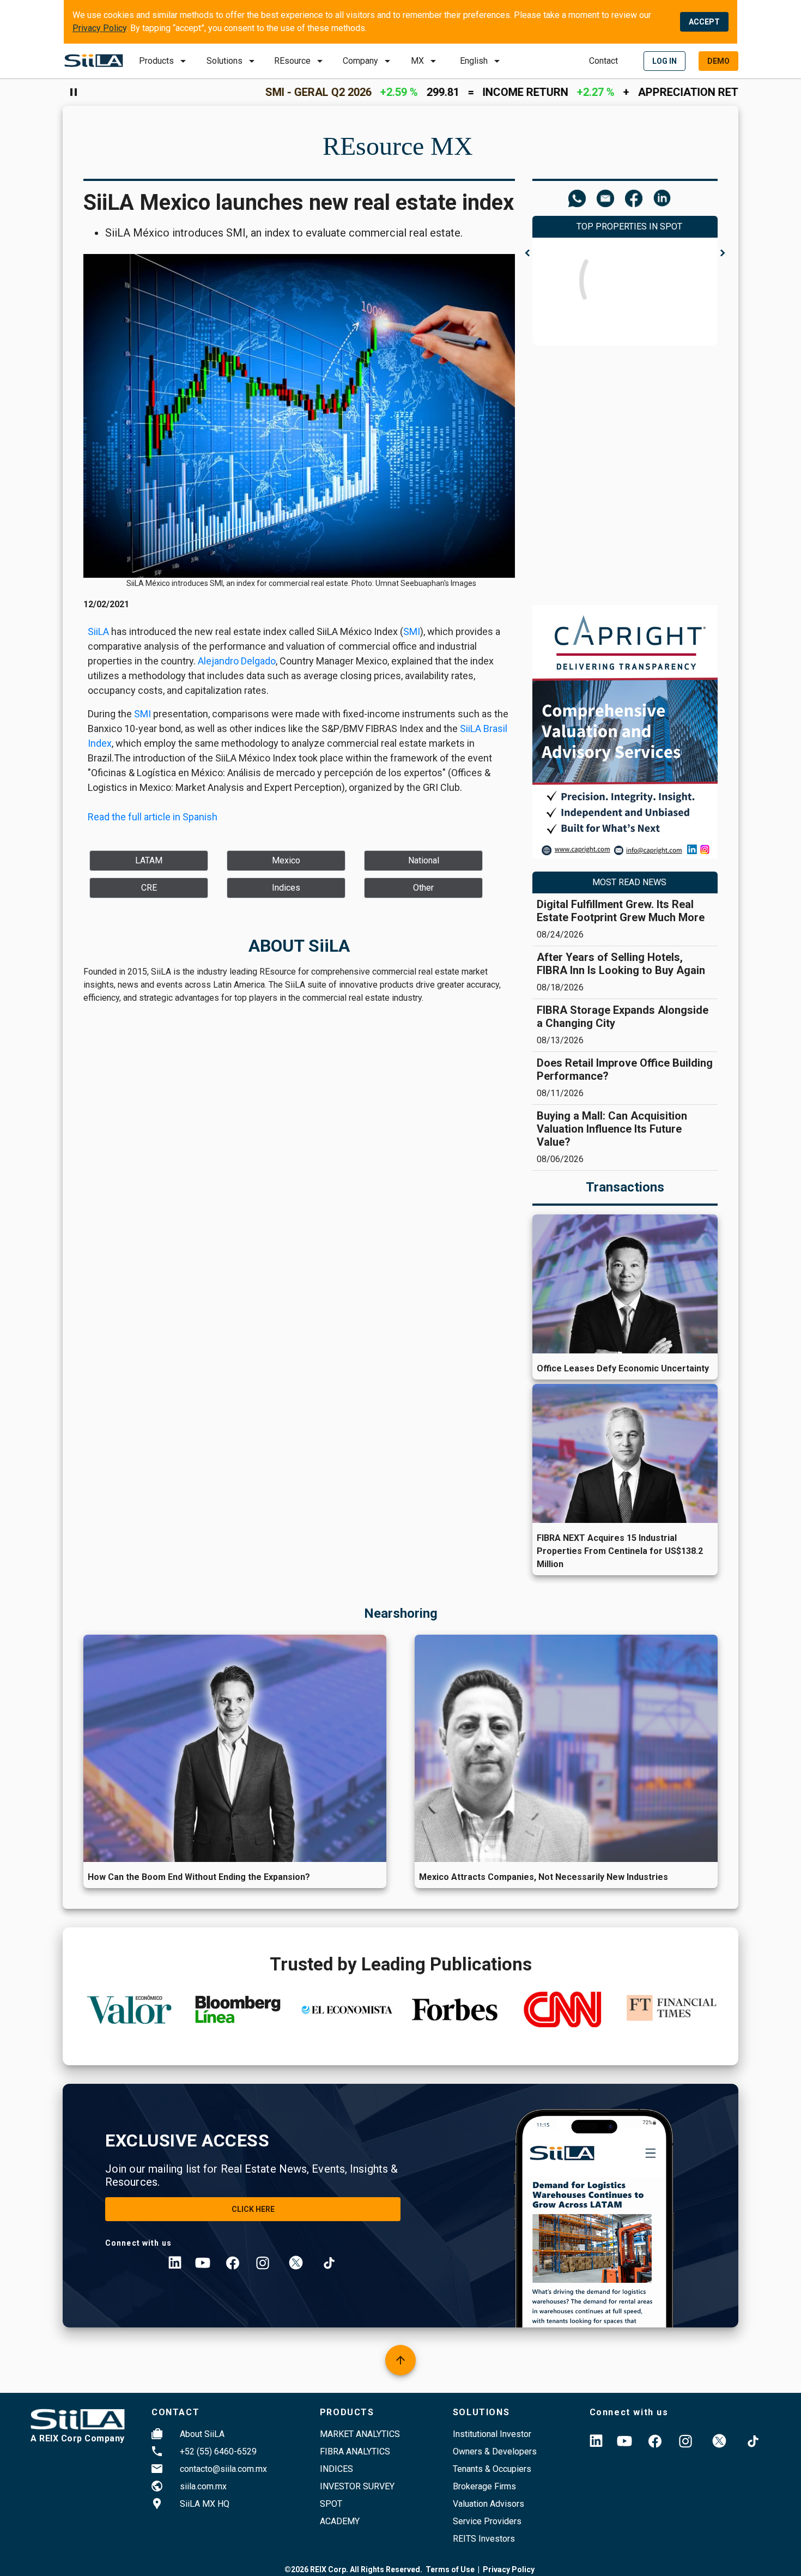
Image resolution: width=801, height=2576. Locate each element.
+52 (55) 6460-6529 (218, 2451)
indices (336, 2469)
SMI (412, 631)
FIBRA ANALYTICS (355, 2451)
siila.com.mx (203, 2486)
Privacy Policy (99, 28)
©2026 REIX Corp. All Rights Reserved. (353, 2569)
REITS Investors (484, 2539)
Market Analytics (360, 2434)
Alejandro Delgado (237, 661)
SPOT (331, 2504)
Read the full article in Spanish (153, 817)
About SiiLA (202, 2434)
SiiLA (98, 631)
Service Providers (487, 2521)
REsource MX (398, 146)
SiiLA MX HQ (205, 2504)
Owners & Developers (495, 2451)
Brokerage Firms (484, 2486)
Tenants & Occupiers (492, 2469)
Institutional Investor (492, 2434)
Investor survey (357, 2486)
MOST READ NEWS (629, 882)
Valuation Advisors (489, 2504)
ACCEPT (704, 22)
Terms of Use (450, 2569)
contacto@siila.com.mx (223, 2469)
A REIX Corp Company (78, 2438)
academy (340, 2521)
